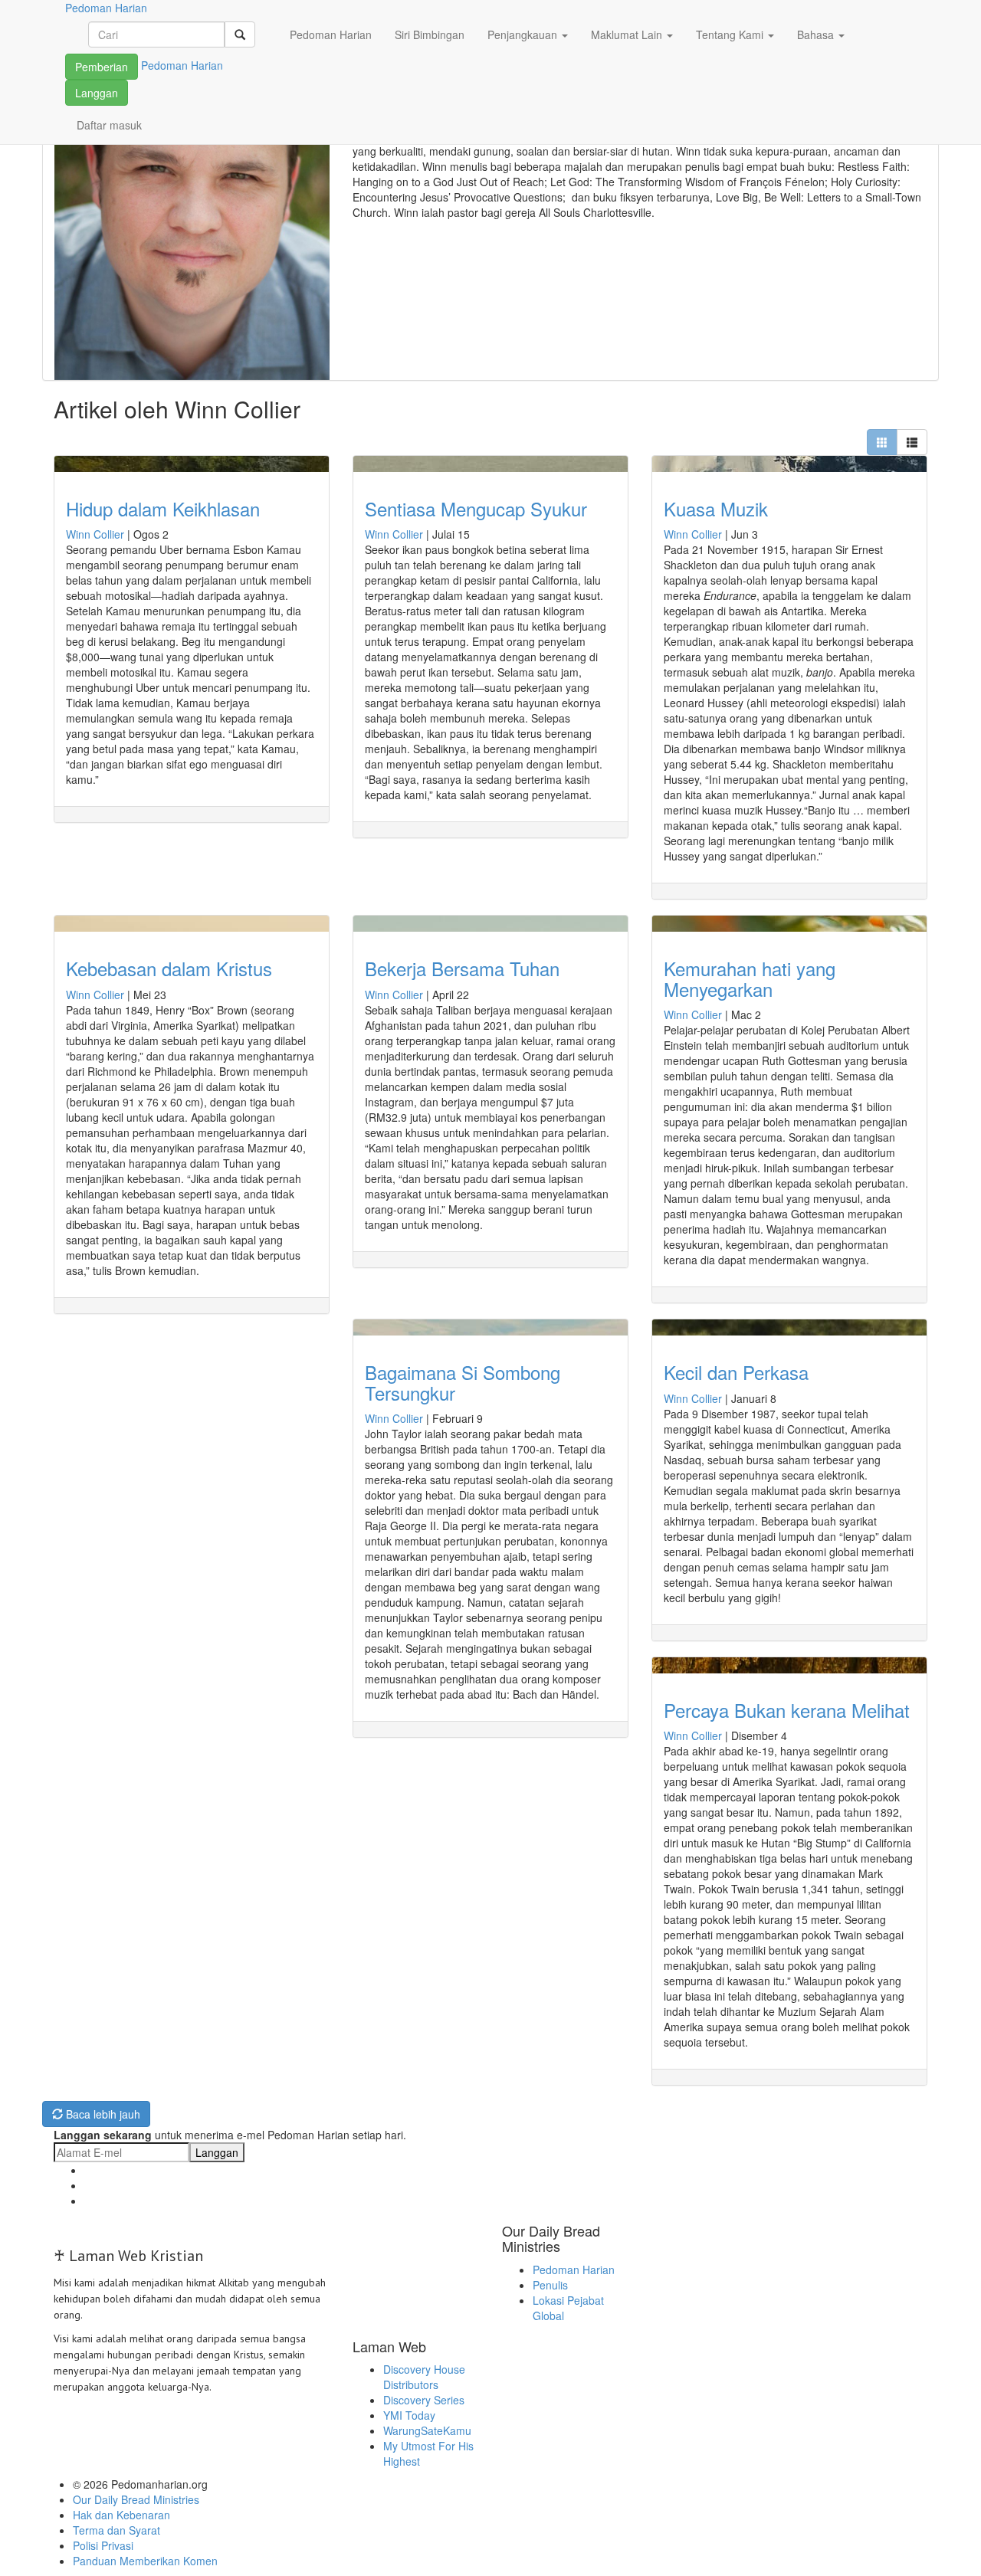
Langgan (97, 93)
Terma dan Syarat (116, 2530)
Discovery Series (424, 2400)
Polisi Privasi (103, 2545)
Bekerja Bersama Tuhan (462, 968)
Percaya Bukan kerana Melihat (787, 1710)
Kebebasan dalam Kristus (169, 968)
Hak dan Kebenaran (121, 2515)
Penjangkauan (524, 34)
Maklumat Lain (628, 34)
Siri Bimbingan (430, 34)
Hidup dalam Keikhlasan (163, 508)
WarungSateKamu (427, 2430)
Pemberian (102, 67)
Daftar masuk (109, 125)
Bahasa (817, 34)
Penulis (550, 2285)
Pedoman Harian (331, 34)
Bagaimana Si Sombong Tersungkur (463, 1382)
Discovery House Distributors (424, 2377)
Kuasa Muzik (716, 508)
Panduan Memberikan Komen (145, 2561)
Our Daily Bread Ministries (136, 2499)
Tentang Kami (731, 34)
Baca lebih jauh (102, 2114)
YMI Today (409, 2415)
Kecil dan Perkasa (736, 1372)
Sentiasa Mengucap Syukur (476, 508)
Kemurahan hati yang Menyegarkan (750, 978)
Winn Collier (95, 534)
